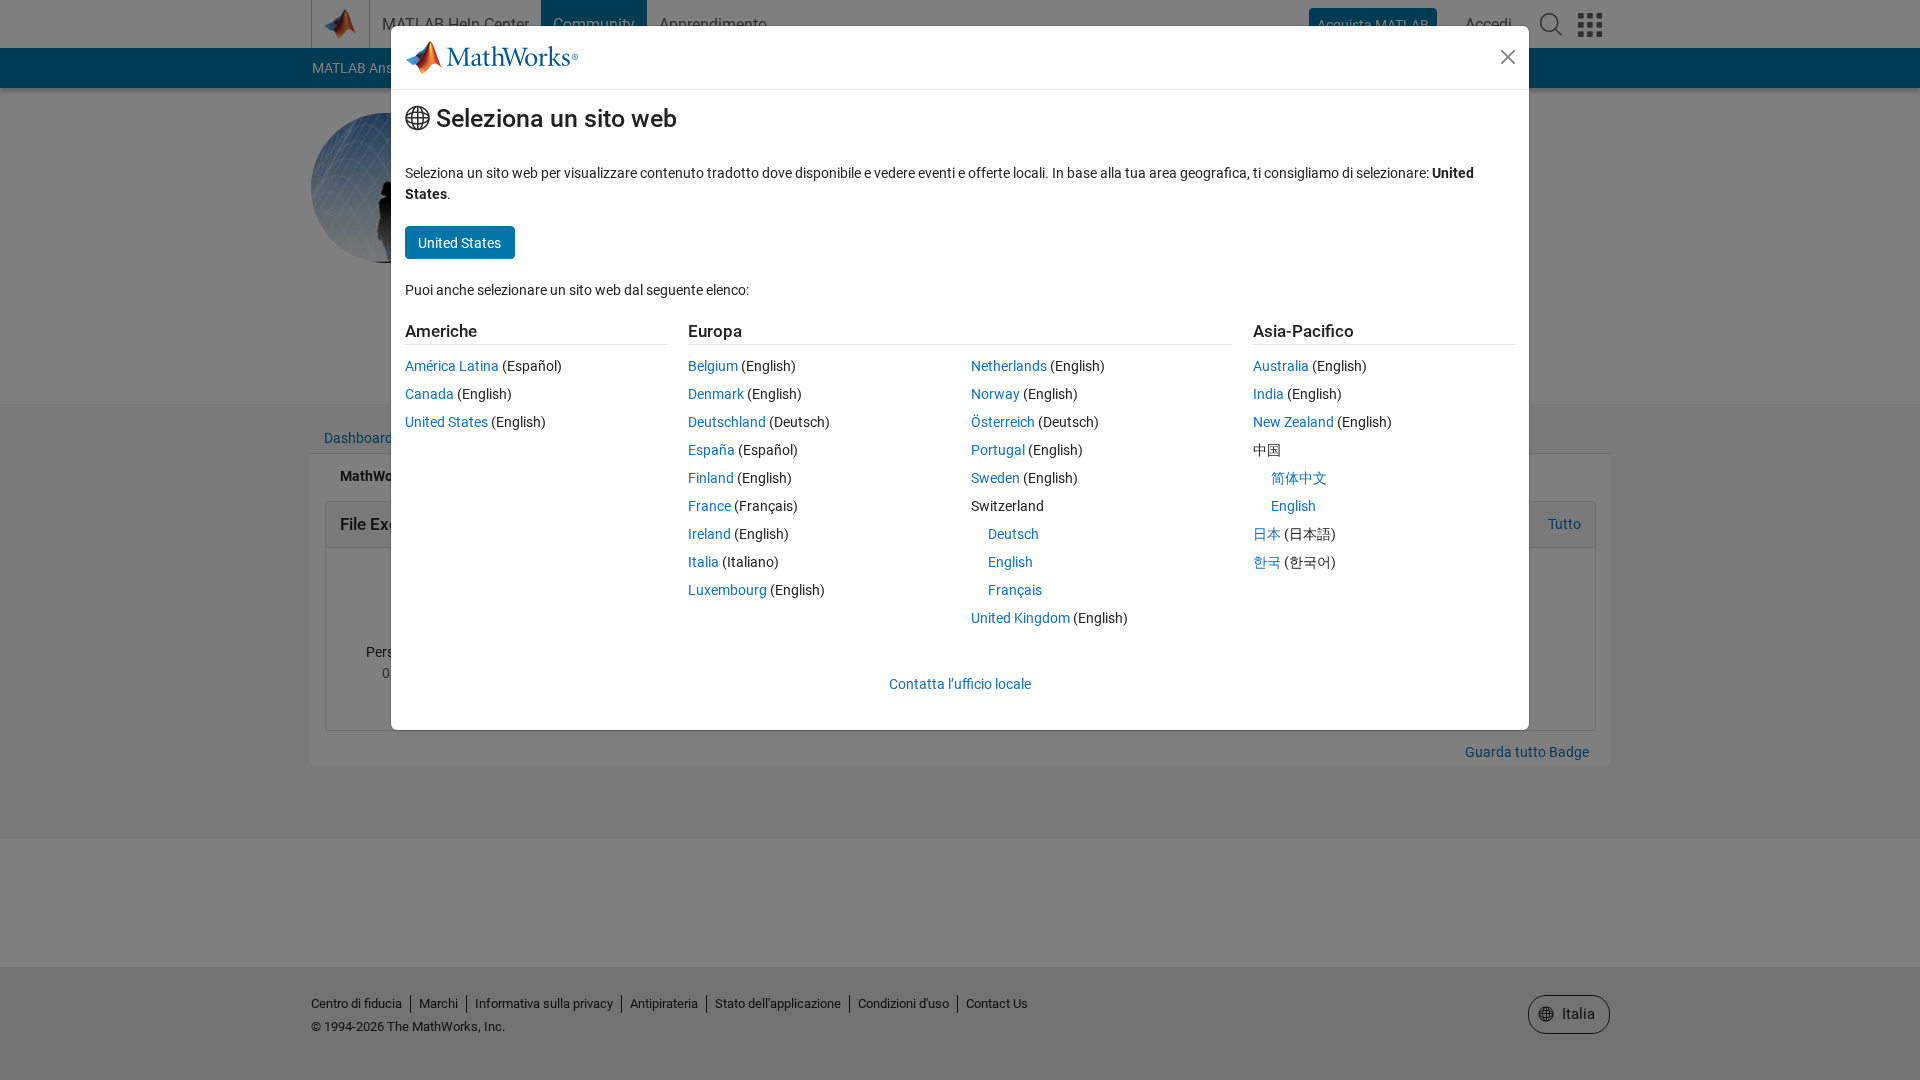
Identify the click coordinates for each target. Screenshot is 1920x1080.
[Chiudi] (1508, 57)
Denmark (716, 394)
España (711, 450)
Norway (995, 394)
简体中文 (1299, 478)
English (1010, 562)
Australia (1281, 366)
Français (1015, 590)
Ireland (709, 534)
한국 (1267, 562)
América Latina (452, 366)
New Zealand (1293, 422)
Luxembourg (727, 590)
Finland (711, 478)
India (1268, 394)
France (709, 506)
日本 (1267, 534)
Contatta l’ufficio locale (960, 684)
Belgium (713, 366)
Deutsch (1013, 534)
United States (446, 422)
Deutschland (727, 422)
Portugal (998, 450)
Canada (429, 394)
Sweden (995, 478)
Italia (703, 562)
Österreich (1003, 422)
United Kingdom (1020, 618)
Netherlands (1009, 366)
